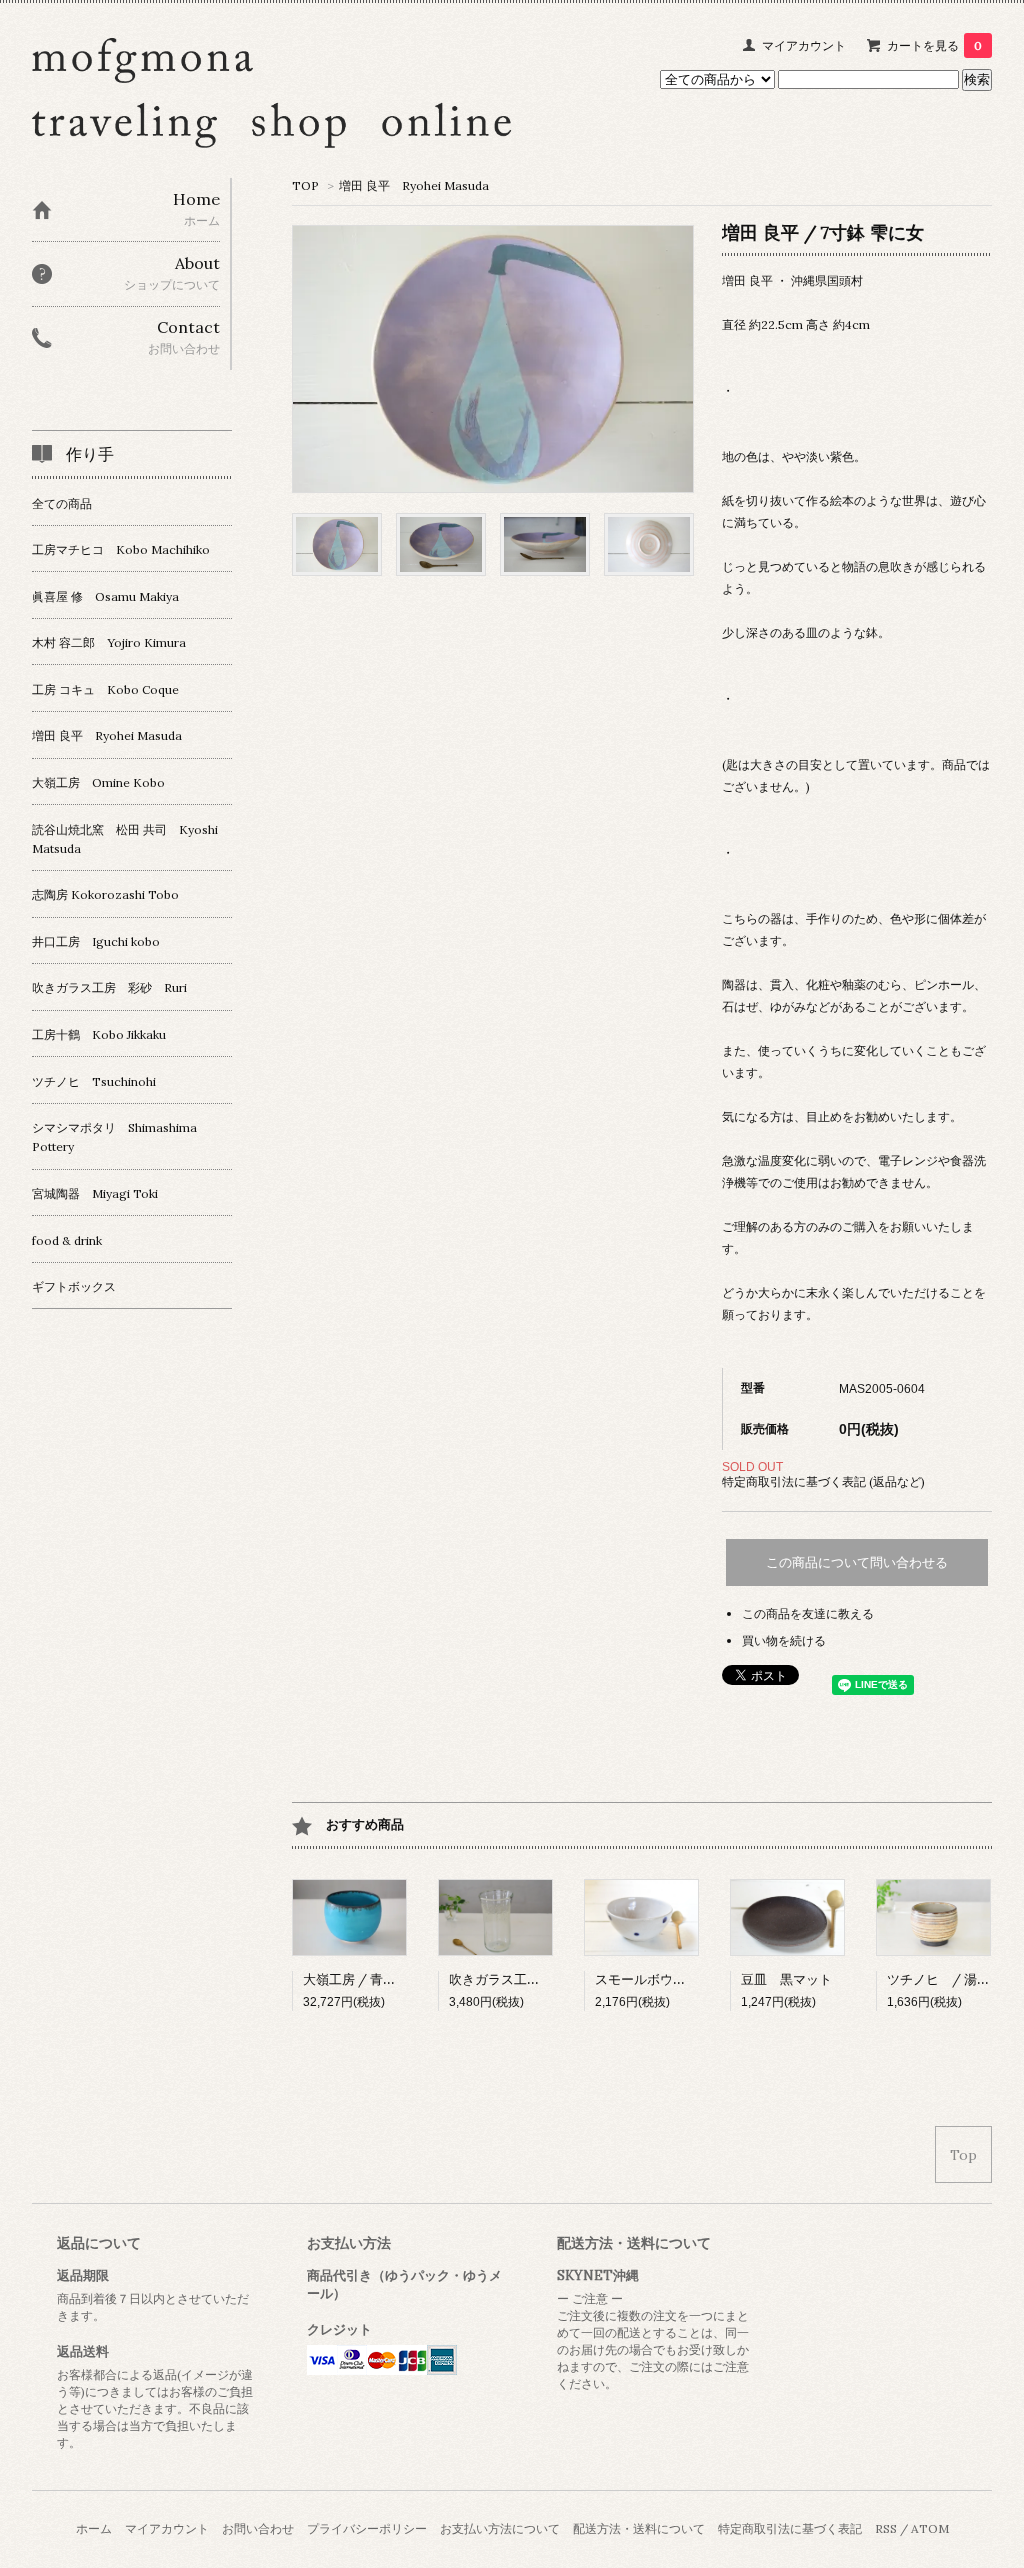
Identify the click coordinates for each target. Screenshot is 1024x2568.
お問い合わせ (258, 2528)
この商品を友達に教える (808, 1613)
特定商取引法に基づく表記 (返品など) (823, 1481)
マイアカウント (804, 45)
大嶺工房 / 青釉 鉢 (357, 1979)
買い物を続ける (784, 1640)
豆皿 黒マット (786, 1979)
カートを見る (934, 45)
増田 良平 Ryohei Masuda (414, 185)
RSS (886, 2528)
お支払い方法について (500, 2528)
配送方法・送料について (639, 2528)
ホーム (94, 2528)
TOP (305, 185)
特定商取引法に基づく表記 (790, 2528)
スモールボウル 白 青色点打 (686, 1979)
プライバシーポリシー (367, 2528)
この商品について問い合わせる (857, 1562)
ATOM (930, 2528)
